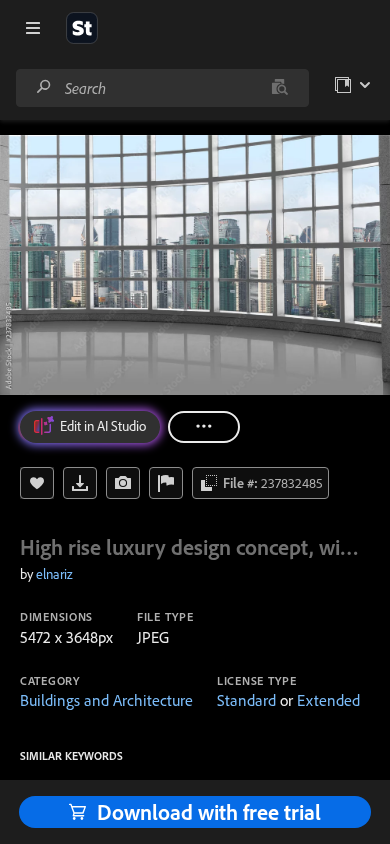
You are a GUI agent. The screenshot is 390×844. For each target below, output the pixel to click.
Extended (328, 700)
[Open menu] (33, 28)
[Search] (44, 87)
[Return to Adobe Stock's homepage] (82, 28)
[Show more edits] (204, 427)
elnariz (54, 574)
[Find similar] (279, 88)
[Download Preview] (80, 483)
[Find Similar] (123, 483)
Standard (246, 700)
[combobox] (162, 88)
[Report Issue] (166, 483)
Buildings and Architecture (106, 700)
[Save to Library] (37, 483)
